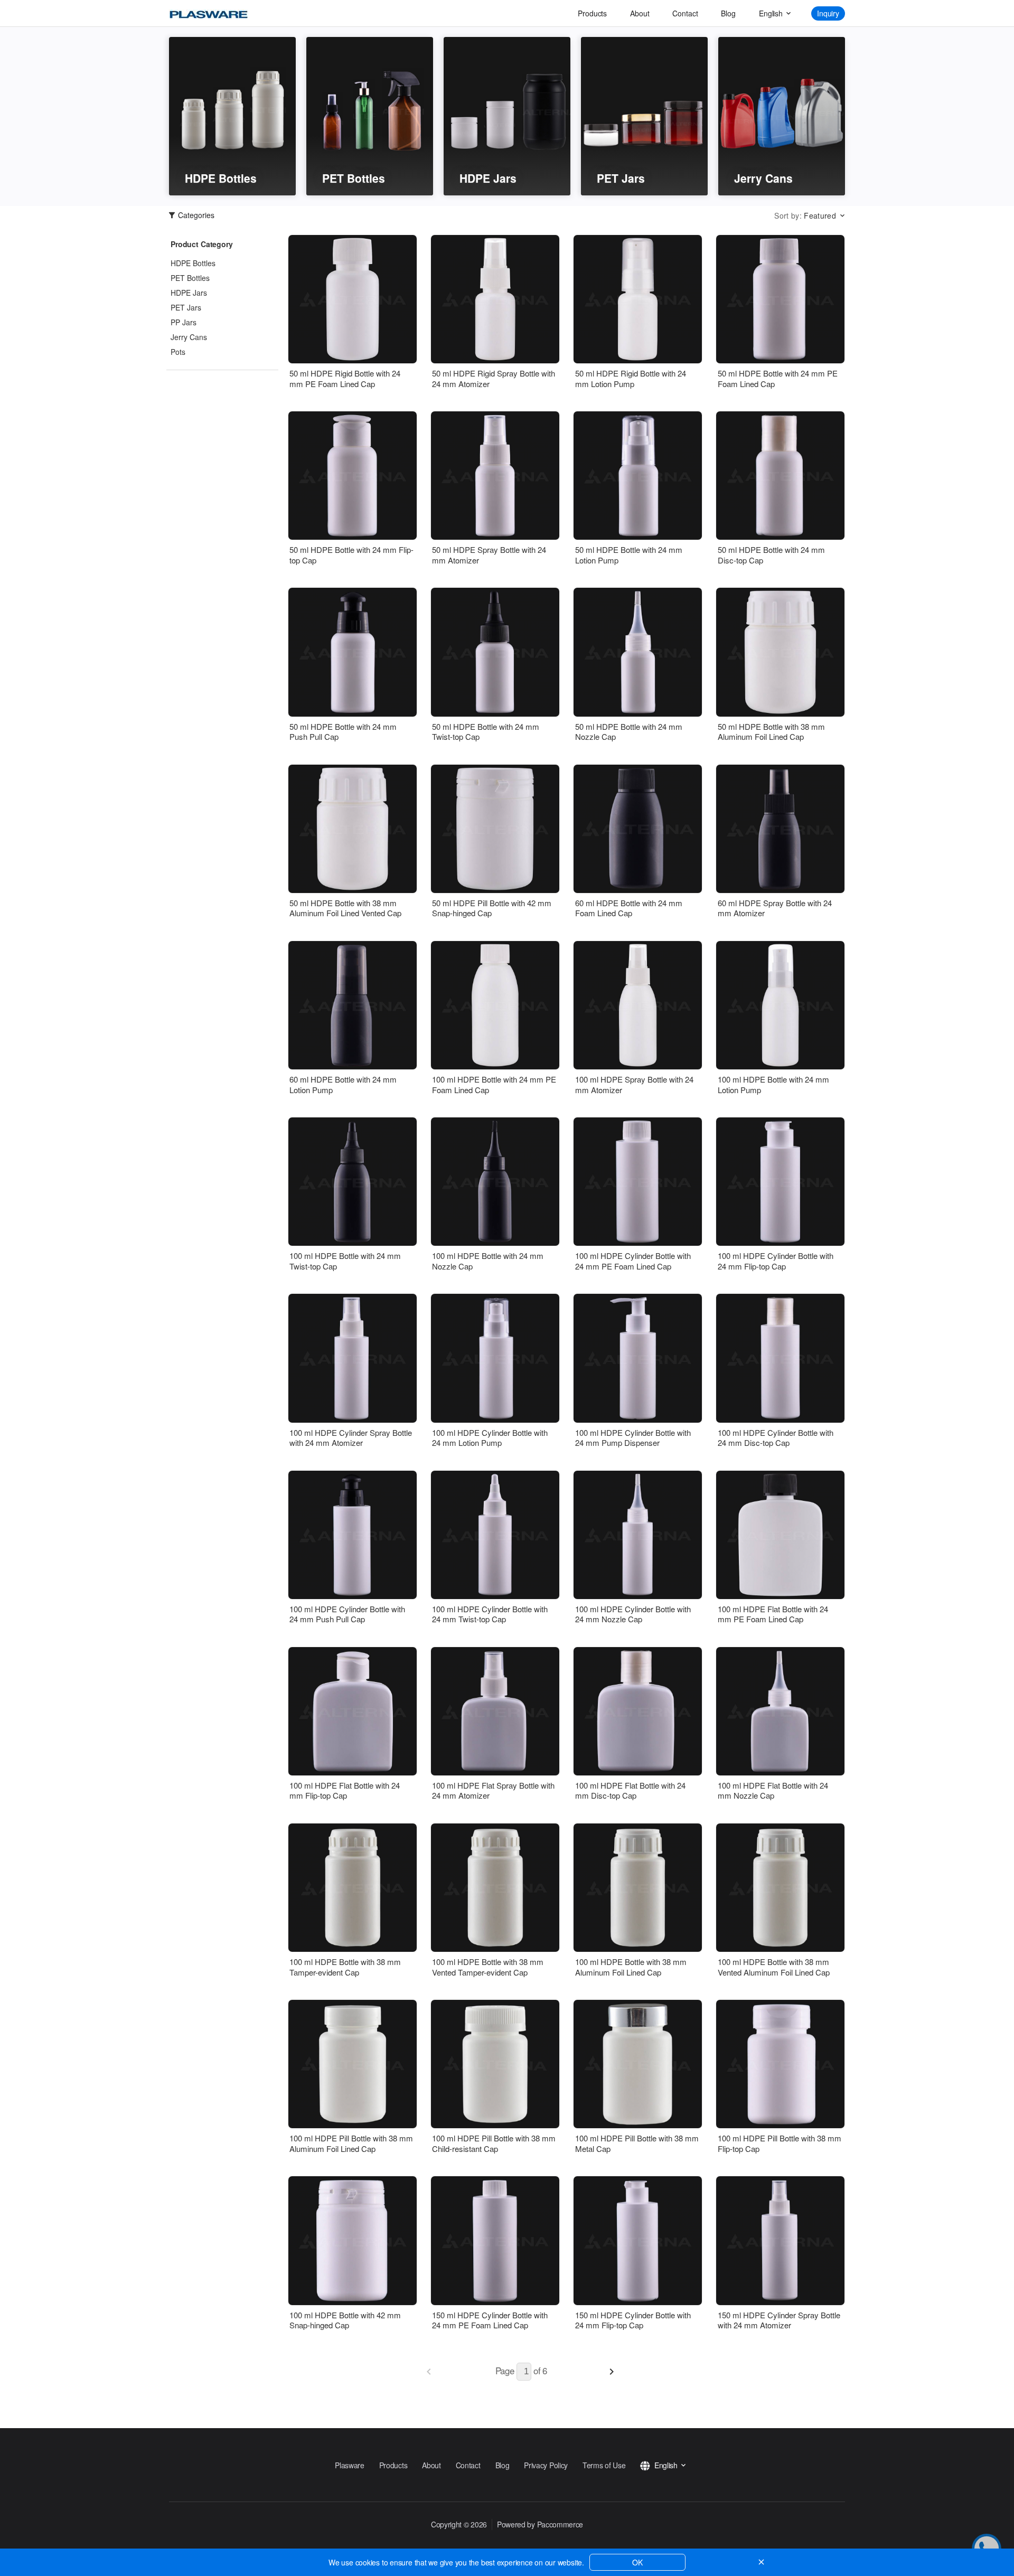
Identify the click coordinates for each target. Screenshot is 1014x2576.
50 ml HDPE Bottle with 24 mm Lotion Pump (629, 555)
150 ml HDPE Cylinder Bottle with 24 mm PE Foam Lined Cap (490, 2320)
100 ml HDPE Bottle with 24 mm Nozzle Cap (488, 1261)
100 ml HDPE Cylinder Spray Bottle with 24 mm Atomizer (351, 1438)
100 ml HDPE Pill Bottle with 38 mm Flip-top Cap (780, 2143)
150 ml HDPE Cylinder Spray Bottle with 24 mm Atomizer (779, 2320)
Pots (178, 352)
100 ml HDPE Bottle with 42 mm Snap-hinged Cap (345, 2320)
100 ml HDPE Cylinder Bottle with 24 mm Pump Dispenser (633, 1438)
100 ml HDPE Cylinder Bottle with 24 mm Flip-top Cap (776, 1261)
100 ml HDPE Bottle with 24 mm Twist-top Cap (345, 1261)
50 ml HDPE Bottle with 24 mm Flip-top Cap (351, 555)
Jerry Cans (189, 337)
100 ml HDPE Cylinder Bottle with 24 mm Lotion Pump (490, 1438)
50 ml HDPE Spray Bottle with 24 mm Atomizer (489, 555)
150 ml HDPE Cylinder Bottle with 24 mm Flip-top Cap (633, 2320)
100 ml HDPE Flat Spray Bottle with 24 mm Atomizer (493, 1790)
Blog (728, 13)
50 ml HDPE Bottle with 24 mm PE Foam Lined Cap (778, 378)
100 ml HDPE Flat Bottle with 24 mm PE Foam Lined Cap (773, 1614)
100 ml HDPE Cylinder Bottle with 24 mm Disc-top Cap (776, 1438)
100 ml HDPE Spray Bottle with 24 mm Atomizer (634, 1084)
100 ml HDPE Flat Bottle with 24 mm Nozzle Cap (773, 1790)
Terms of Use (604, 2465)
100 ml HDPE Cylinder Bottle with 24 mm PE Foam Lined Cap (633, 1261)
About (640, 13)
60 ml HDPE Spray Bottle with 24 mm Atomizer (775, 908)
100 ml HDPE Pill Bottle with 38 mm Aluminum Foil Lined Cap (351, 2143)
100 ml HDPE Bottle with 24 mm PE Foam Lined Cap (494, 1084)
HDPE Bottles (193, 263)
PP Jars (184, 322)
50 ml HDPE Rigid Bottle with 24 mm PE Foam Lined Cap (345, 378)
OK (637, 2562)
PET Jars (186, 307)
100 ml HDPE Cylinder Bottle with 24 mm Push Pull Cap (347, 1614)
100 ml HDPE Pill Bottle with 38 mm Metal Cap (637, 2143)
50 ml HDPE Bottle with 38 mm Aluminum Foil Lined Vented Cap (345, 908)
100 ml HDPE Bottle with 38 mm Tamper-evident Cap (345, 1967)
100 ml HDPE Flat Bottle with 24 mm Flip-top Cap (345, 1790)
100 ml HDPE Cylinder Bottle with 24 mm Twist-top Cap (490, 1614)
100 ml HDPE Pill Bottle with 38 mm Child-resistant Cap (494, 2143)
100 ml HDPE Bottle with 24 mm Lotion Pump (773, 1084)
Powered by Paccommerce (540, 2524)
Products (592, 13)
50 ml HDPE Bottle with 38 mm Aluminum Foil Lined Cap (771, 732)
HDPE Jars (189, 293)
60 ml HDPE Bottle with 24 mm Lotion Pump (343, 1084)
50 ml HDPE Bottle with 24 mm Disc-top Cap (771, 555)
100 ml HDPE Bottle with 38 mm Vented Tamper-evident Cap (488, 1967)
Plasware (350, 2465)
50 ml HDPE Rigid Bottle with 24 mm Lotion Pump (631, 378)
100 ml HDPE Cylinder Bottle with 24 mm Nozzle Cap (633, 1614)
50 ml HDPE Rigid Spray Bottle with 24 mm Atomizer (494, 378)
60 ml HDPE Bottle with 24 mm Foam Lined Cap (629, 908)
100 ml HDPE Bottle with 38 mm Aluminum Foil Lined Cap (631, 1967)
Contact (685, 13)
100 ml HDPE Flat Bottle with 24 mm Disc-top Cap (630, 1790)
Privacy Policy (546, 2465)
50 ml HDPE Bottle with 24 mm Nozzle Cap (629, 732)
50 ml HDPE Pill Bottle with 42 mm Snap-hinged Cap (492, 908)
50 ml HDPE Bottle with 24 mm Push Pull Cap (343, 732)
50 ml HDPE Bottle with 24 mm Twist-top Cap (486, 732)
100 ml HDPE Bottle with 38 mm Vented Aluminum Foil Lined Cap (774, 1967)
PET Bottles (190, 278)
